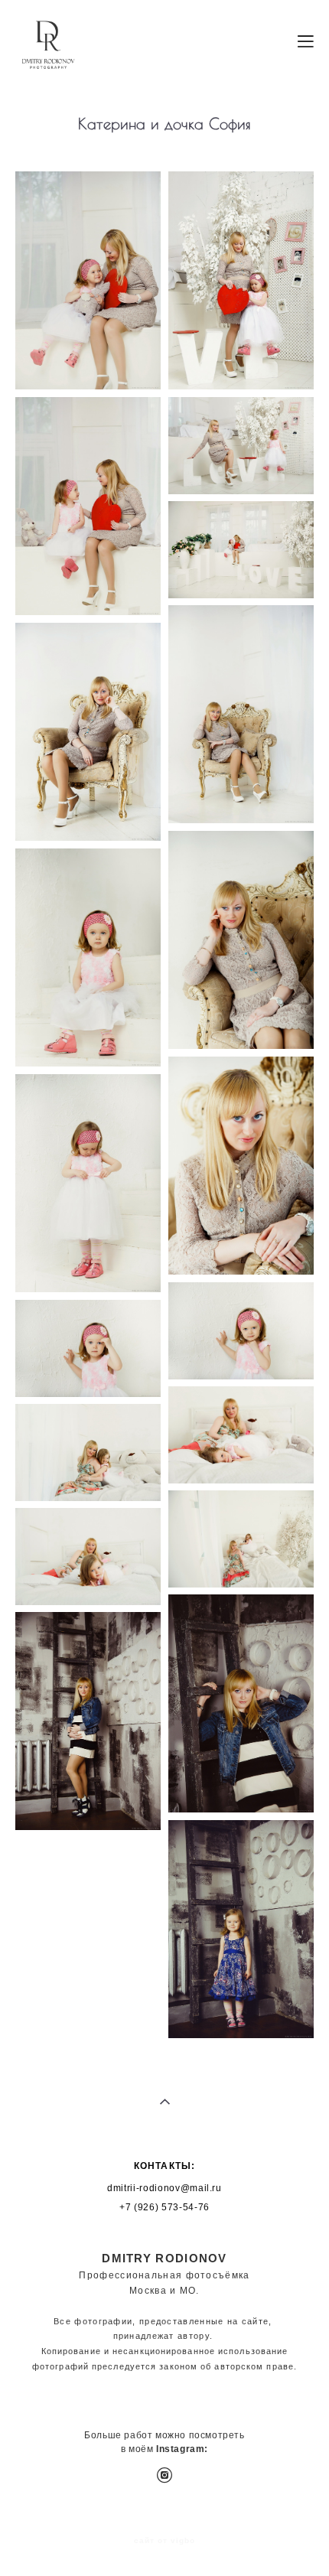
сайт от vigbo (164, 2541)
